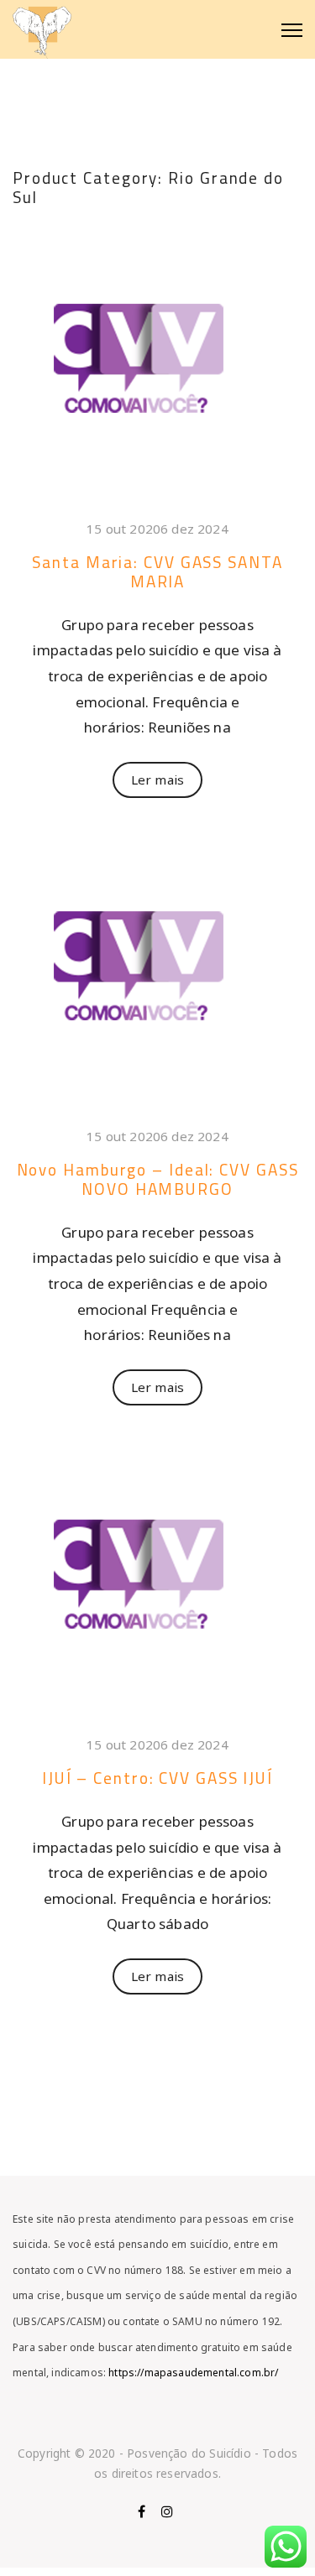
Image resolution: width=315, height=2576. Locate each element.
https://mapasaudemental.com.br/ (192, 2373)
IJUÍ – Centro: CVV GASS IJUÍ (157, 1778)
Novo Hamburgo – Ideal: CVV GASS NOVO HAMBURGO (158, 1179)
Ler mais (157, 780)
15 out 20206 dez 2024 (157, 529)
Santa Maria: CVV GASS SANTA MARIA (157, 572)
